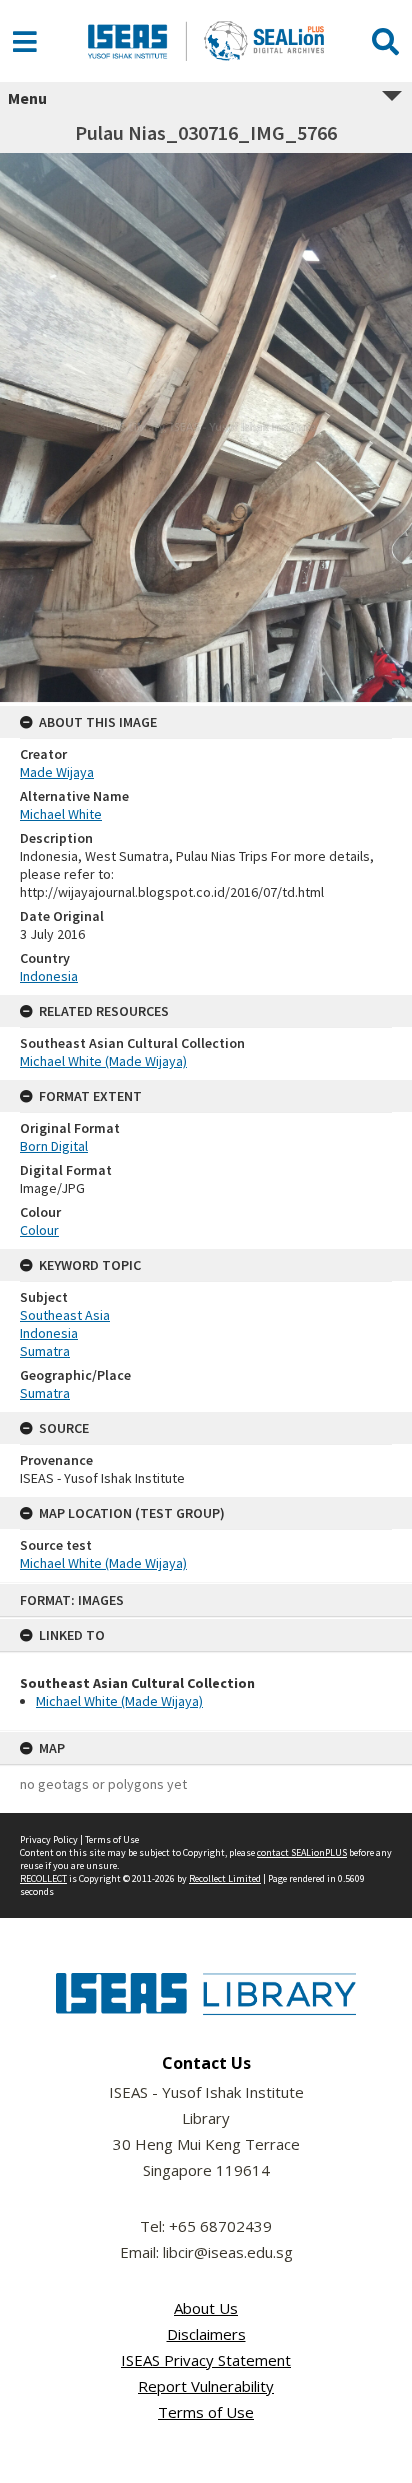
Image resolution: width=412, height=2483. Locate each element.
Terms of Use (112, 1839)
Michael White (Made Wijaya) (119, 1701)
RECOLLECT (43, 1878)
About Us (206, 2308)
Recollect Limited (225, 1878)
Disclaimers (206, 2334)
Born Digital (54, 1146)
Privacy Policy (49, 1839)
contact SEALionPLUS (302, 1852)
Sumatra (45, 1351)
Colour (39, 1230)
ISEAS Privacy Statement (206, 2360)
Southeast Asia (65, 1315)
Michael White (61, 814)
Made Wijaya (57, 772)
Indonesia (49, 976)
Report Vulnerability (206, 2386)
